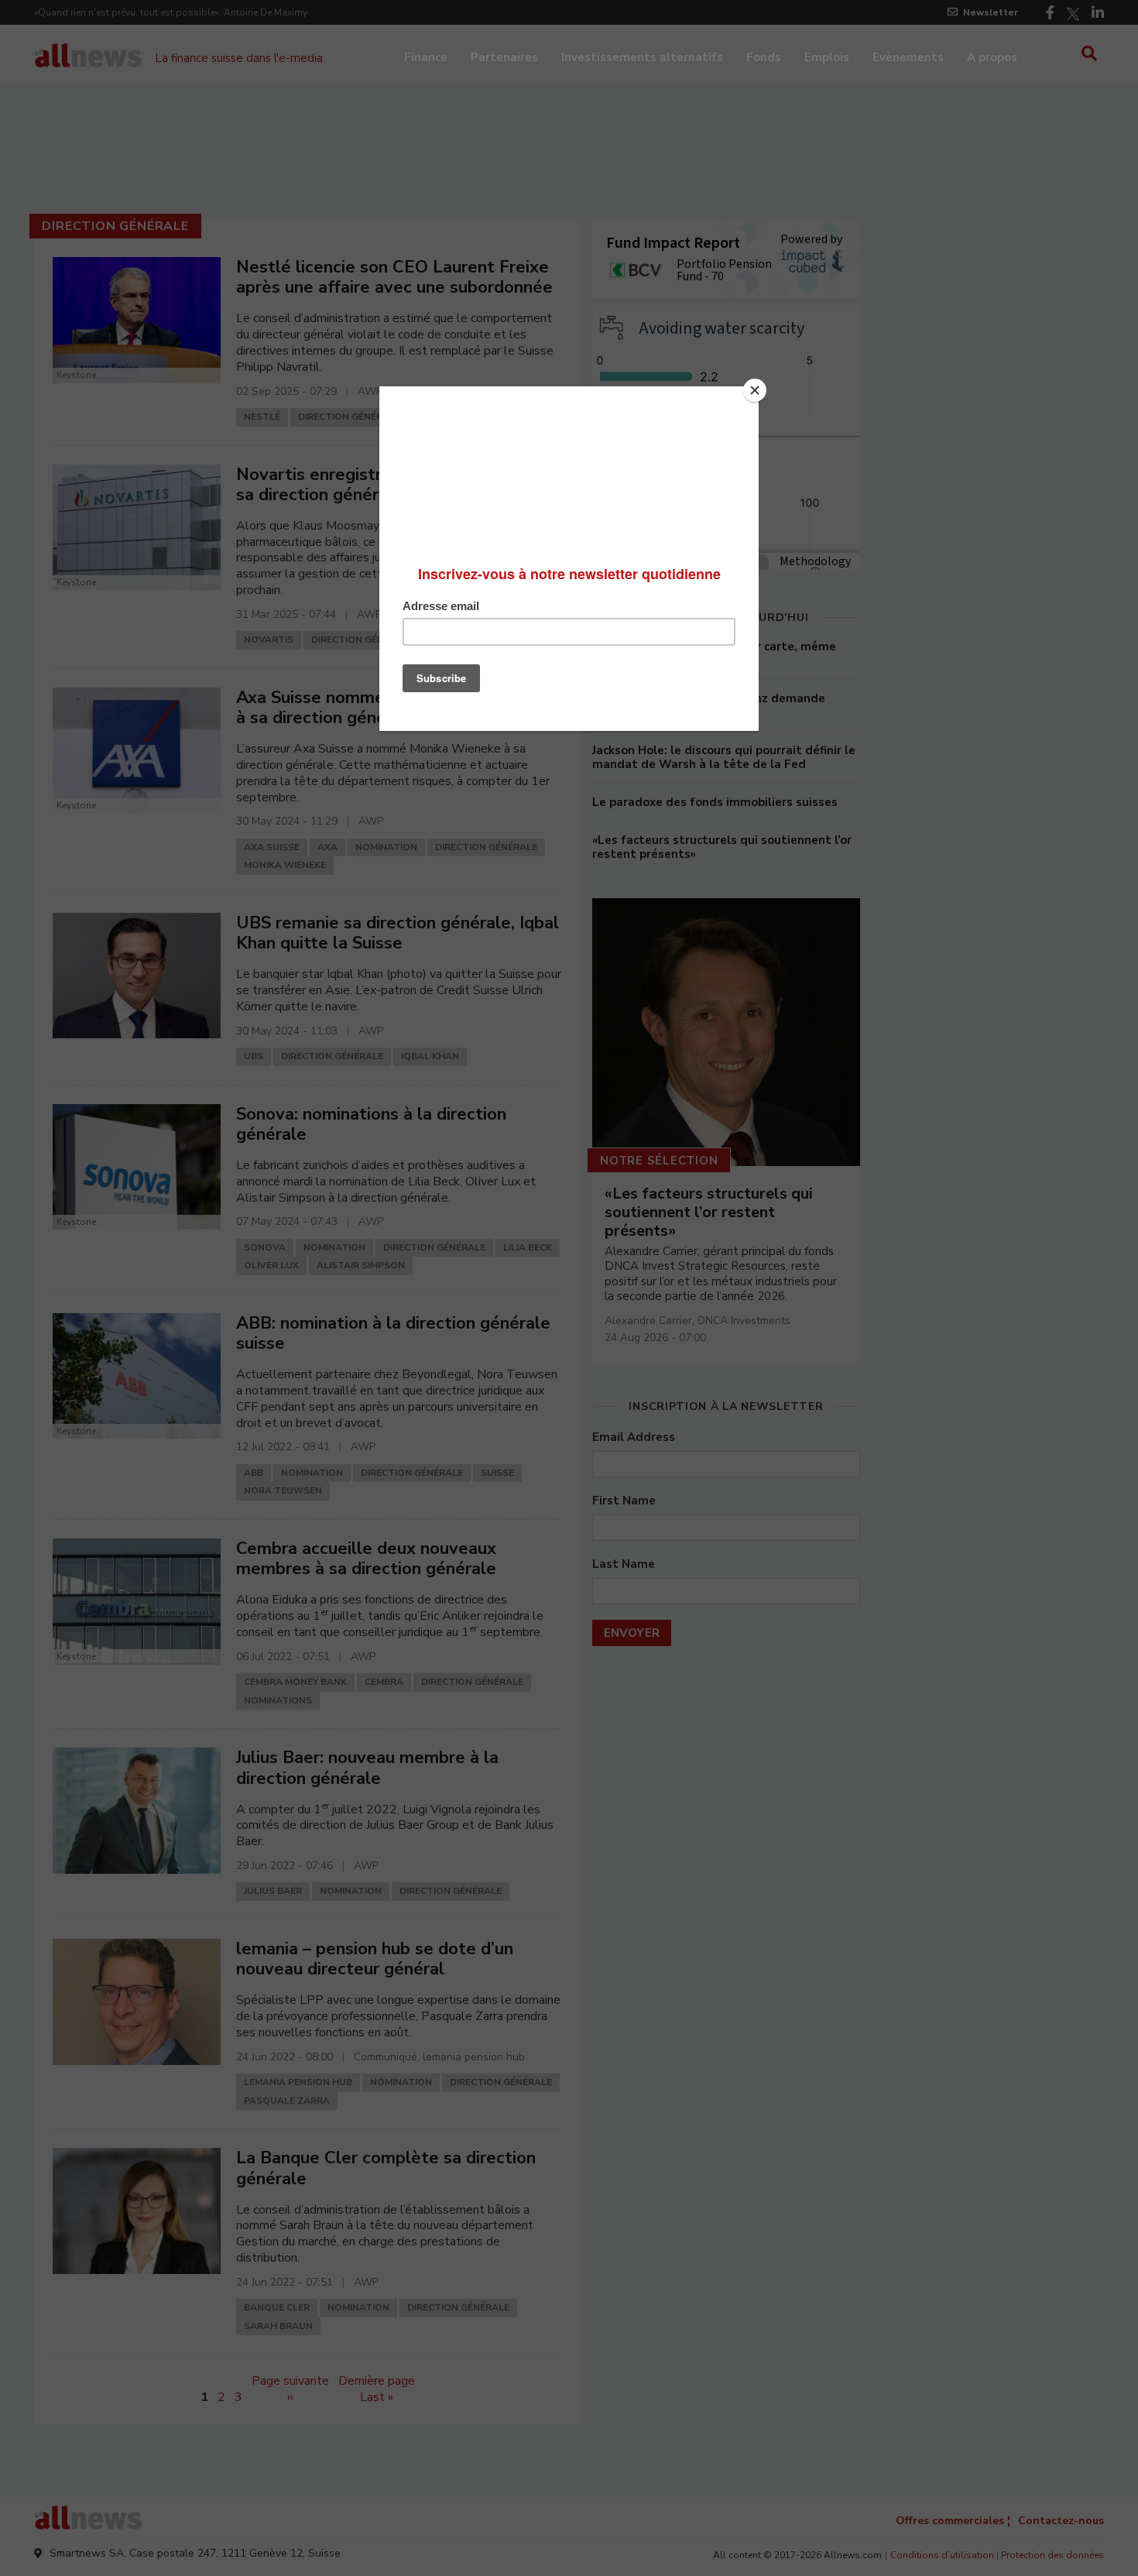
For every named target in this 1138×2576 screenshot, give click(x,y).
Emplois (827, 57)
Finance (426, 57)
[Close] (755, 390)
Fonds (764, 57)
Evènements (908, 57)
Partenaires (504, 57)
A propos (992, 57)
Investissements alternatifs (642, 57)
